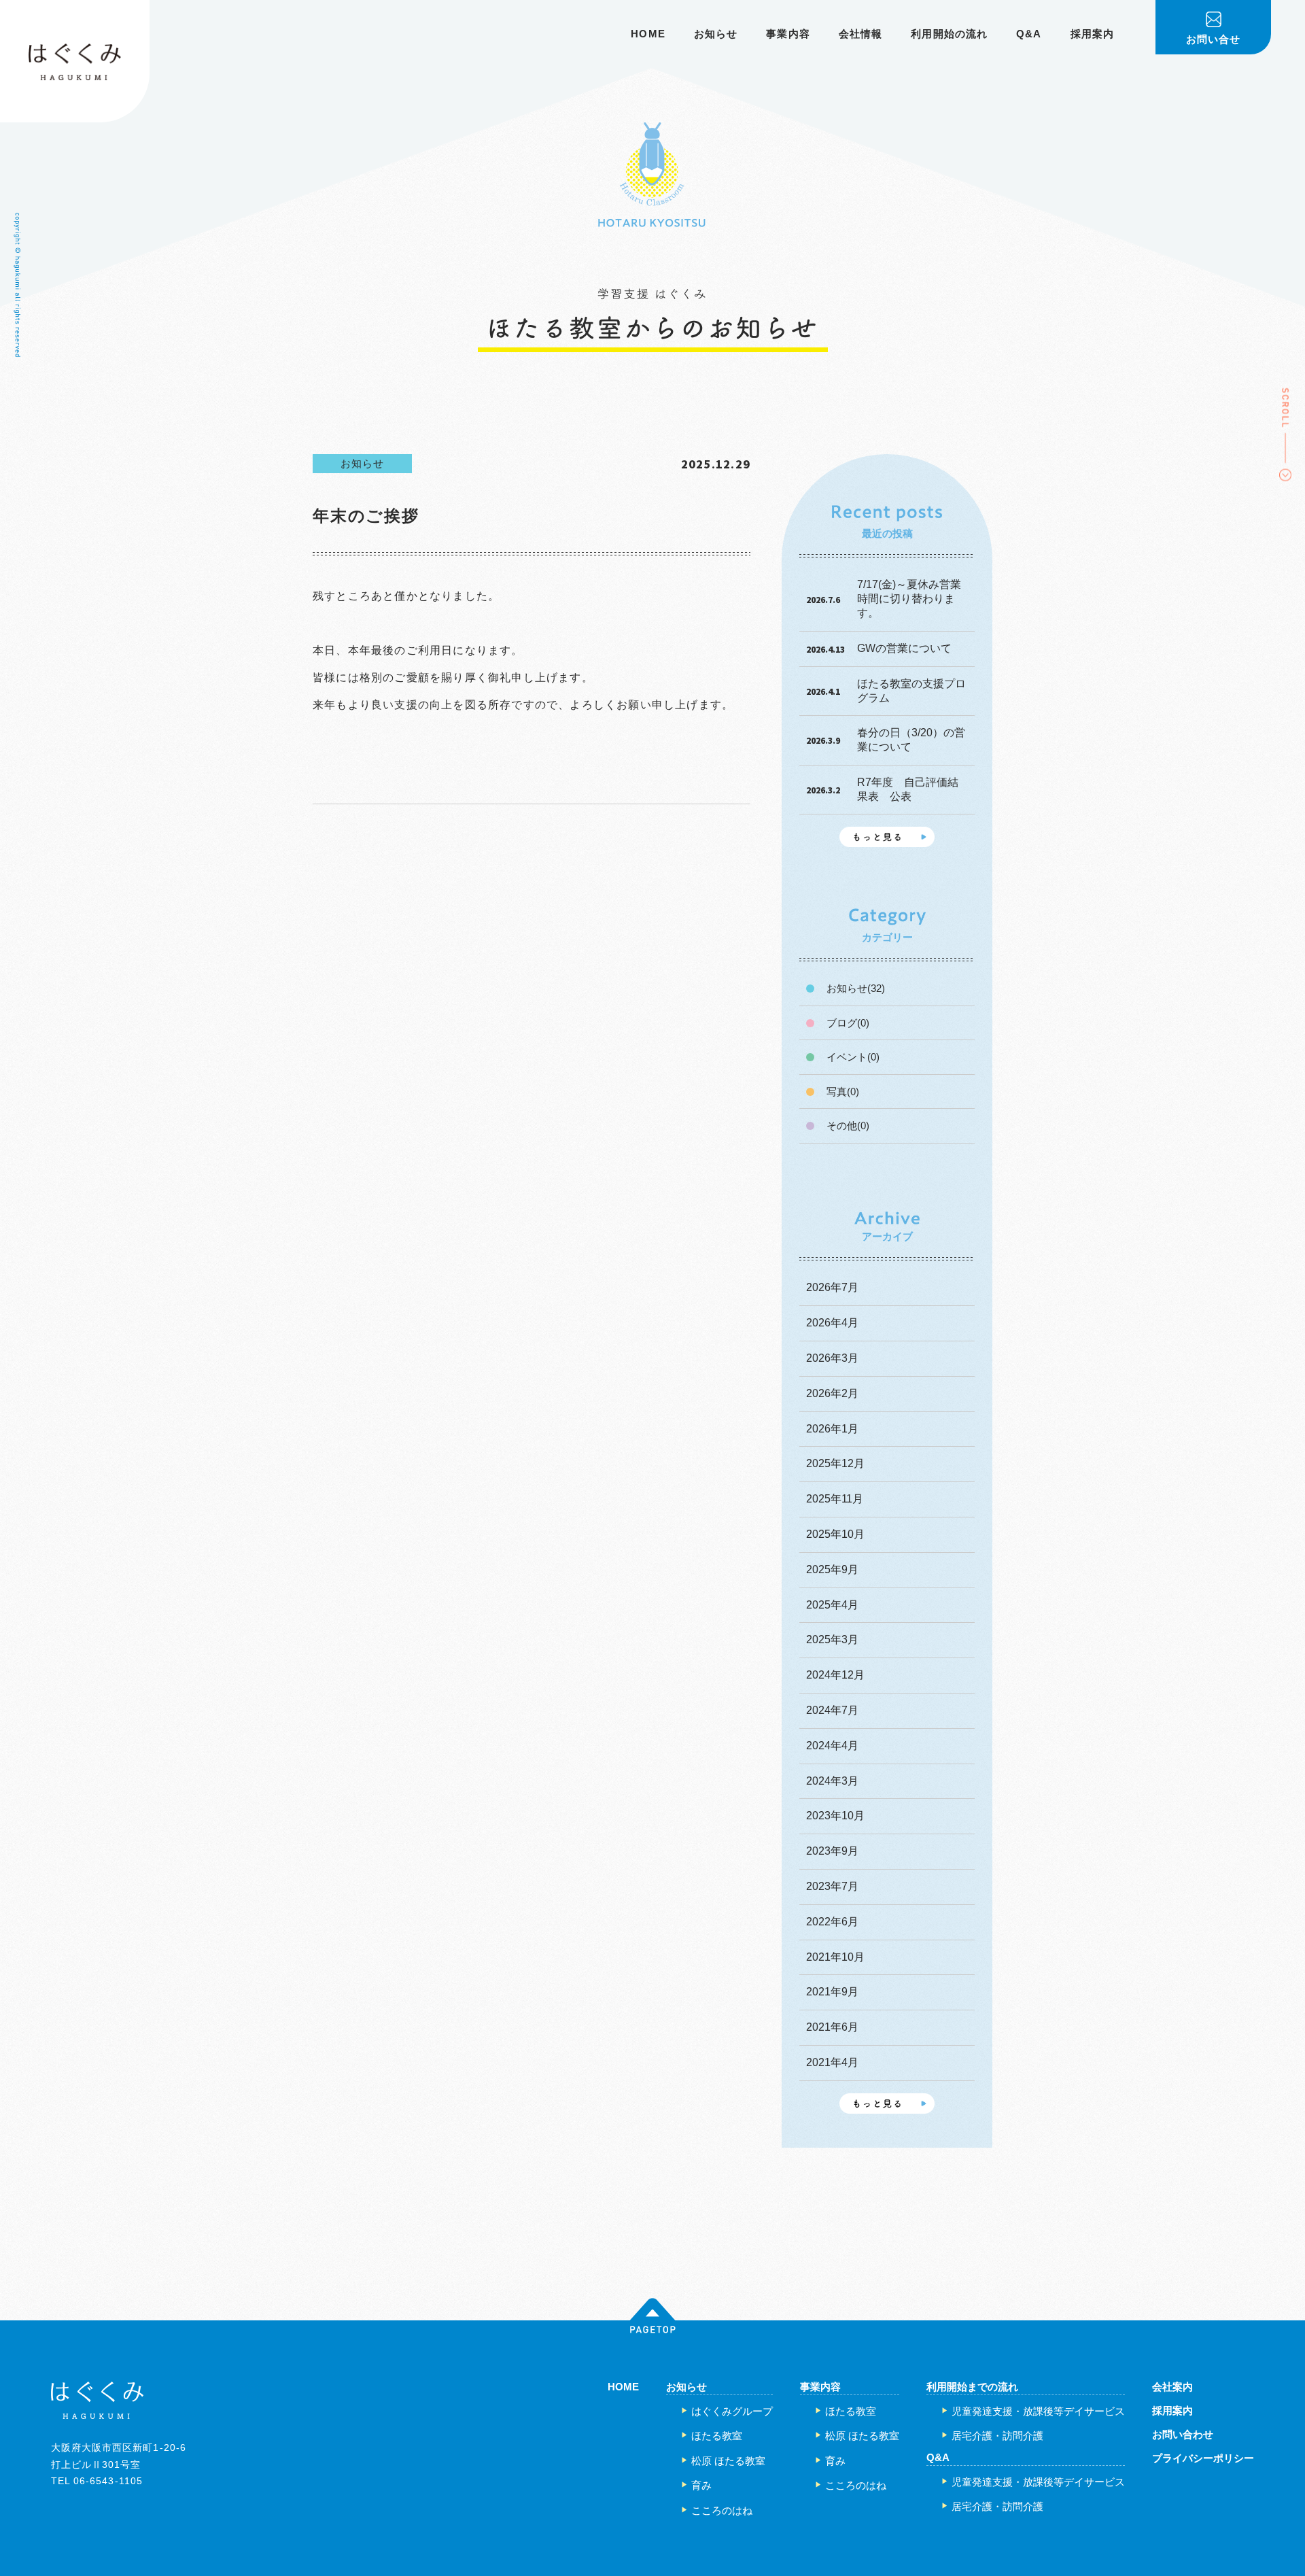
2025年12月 (835, 1463)
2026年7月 (832, 1287)
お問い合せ (1214, 39)
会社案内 (1172, 2387)
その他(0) (848, 1126)
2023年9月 (832, 1851)
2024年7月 (832, 1710)
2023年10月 (835, 1816)
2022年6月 (832, 1922)
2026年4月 (832, 1323)
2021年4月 (832, 2062)
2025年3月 (832, 1639)
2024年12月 (835, 1675)
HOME (648, 34)
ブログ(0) (848, 1023)
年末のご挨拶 (366, 516)
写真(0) (843, 1092)
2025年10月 (835, 1534)
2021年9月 (832, 1992)
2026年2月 (832, 1393)
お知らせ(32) (856, 988)
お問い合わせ (1183, 2434)
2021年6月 (832, 2027)
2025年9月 (832, 1569)
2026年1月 (832, 1429)
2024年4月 (832, 1746)
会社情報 (861, 34)
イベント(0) (853, 1057)
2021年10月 (835, 1957)
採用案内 (1093, 34)
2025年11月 (835, 1499)
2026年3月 (832, 1358)
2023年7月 (832, 1886)
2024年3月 (832, 1781)
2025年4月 (832, 1605)
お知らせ (716, 34)
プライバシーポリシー (1203, 2458)
